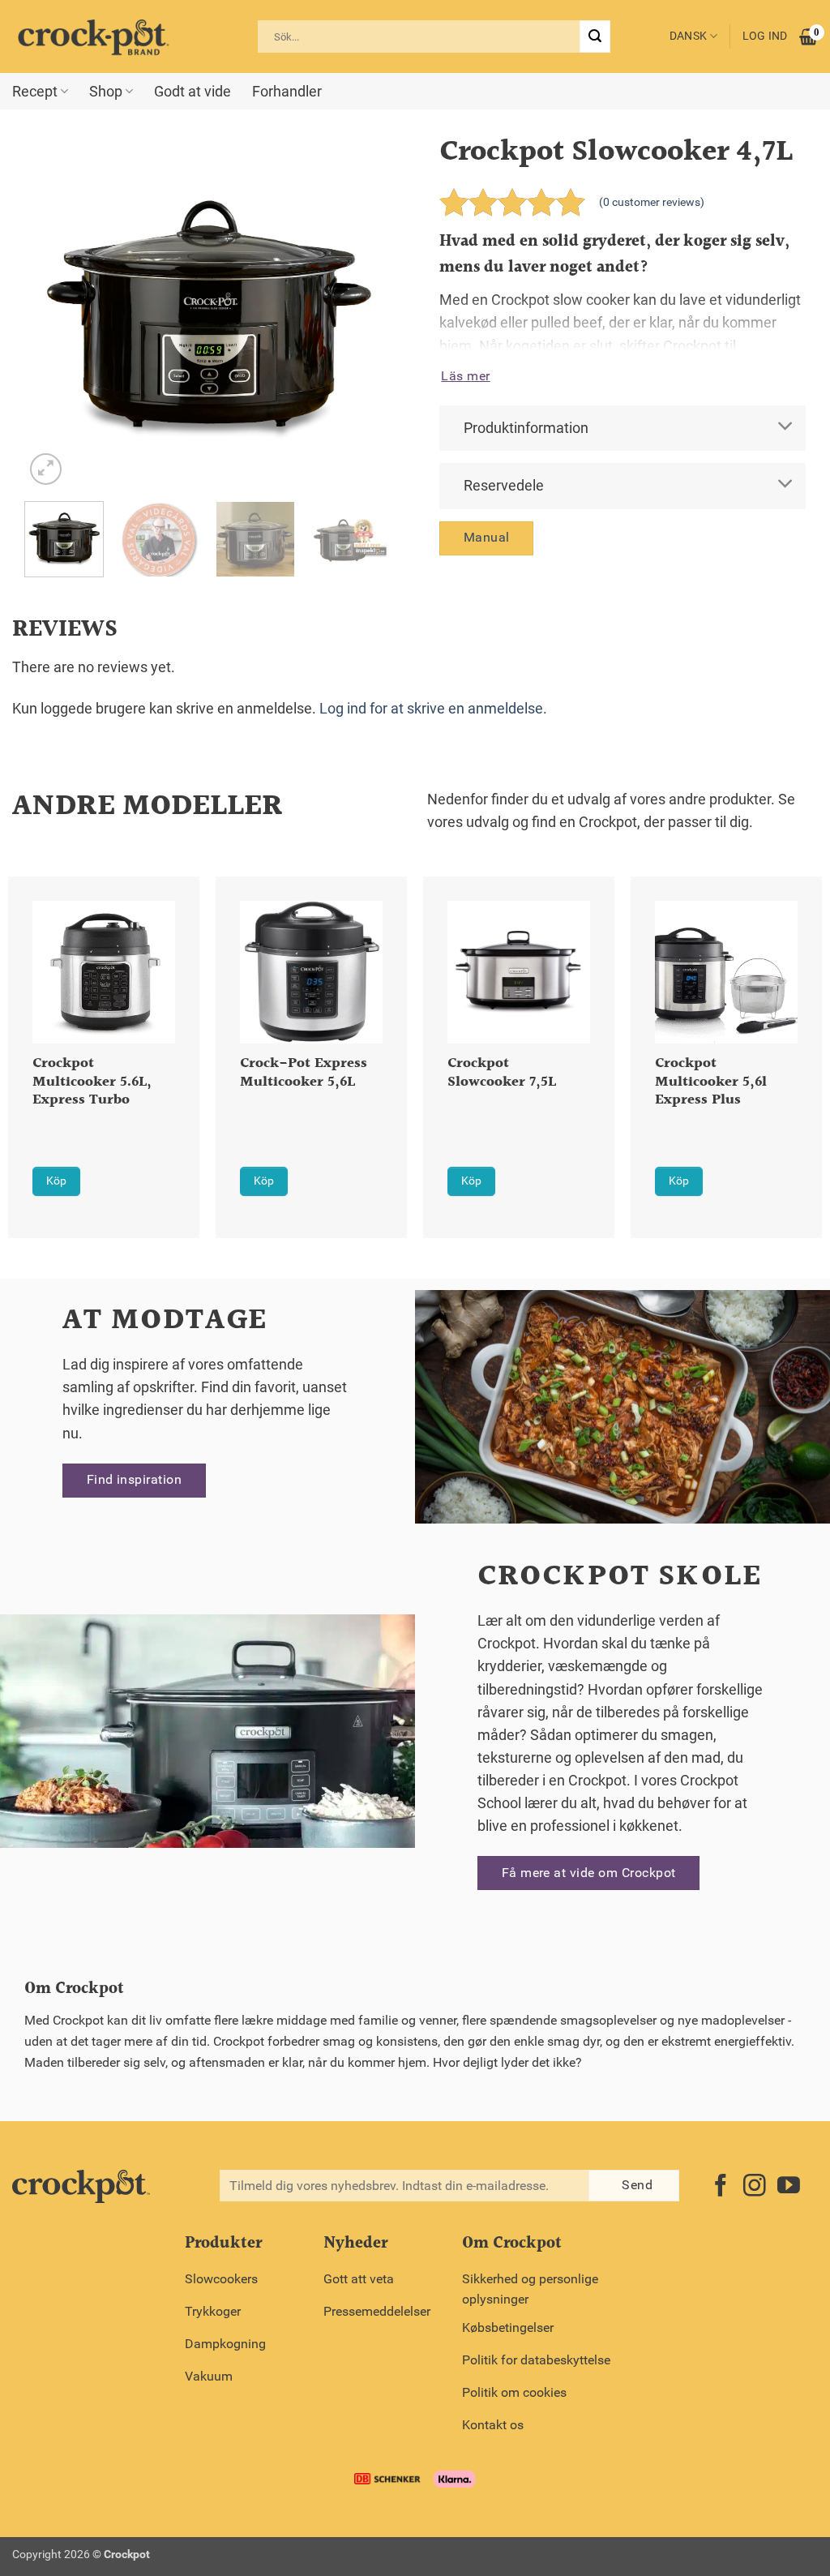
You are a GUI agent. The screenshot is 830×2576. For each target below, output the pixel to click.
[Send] (595, 36)
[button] (46, 469)
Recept (35, 92)
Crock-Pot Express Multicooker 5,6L (304, 1074)
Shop (106, 92)
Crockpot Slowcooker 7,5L (502, 1074)
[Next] (363, 311)
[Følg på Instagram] (755, 2187)
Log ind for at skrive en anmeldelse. (433, 709)
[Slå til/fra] (786, 427)
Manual (487, 537)
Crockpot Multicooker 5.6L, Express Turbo (92, 1083)
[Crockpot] (93, 36)
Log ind (765, 36)
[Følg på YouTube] (789, 2187)
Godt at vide (193, 92)
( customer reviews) (652, 202)
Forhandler (287, 92)
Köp (56, 1181)
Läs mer (465, 376)
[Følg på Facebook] (721, 2187)
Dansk (688, 36)
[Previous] (52, 311)
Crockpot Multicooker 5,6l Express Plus (711, 1083)
